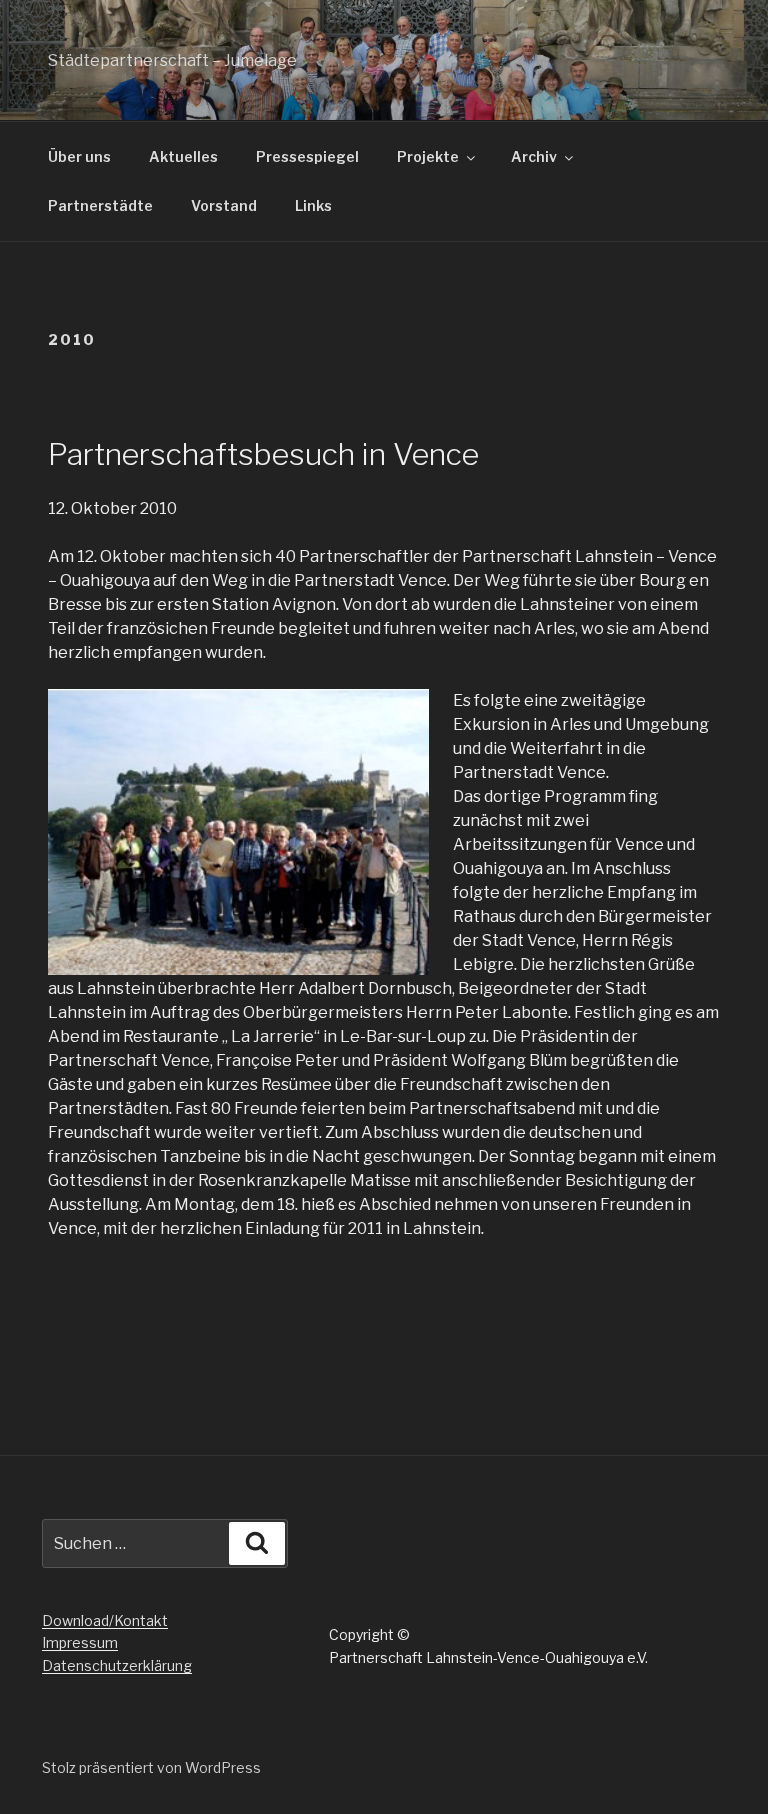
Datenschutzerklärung (117, 1665)
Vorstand (224, 205)
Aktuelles (183, 156)
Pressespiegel (307, 156)
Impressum (80, 1642)
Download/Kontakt (105, 1620)
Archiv (534, 156)
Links (313, 205)
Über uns (79, 156)
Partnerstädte (100, 205)
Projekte (428, 156)
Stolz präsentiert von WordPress (151, 1767)
